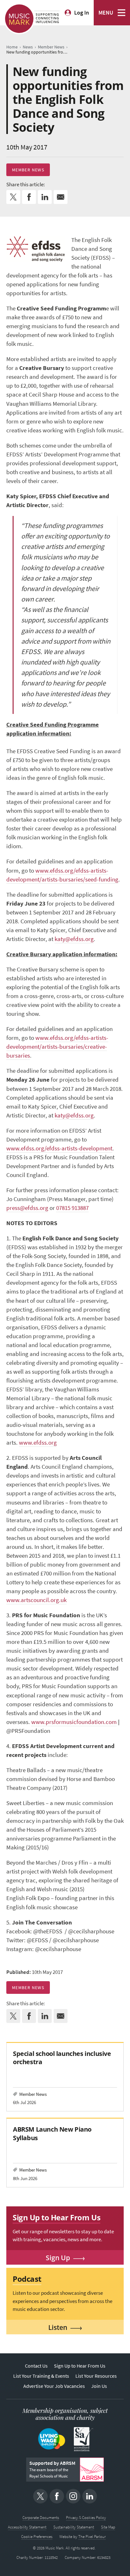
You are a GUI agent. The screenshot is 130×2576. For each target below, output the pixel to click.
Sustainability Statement (74, 2527)
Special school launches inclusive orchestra (62, 2058)
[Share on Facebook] (29, 197)
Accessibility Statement (27, 2527)
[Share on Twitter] (13, 197)
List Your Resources (96, 2376)
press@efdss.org (27, 1208)
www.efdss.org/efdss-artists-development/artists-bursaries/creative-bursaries (57, 1047)
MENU (106, 13)
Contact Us (36, 2366)
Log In (82, 13)
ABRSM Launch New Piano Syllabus (52, 2133)
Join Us (99, 2386)
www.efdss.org (38, 1443)
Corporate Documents (41, 2518)
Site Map (108, 2527)
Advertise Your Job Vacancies (54, 2386)
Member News (28, 170)
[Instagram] (73, 2496)
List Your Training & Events (41, 2376)
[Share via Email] (61, 197)
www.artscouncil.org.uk (36, 1600)
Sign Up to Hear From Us (80, 2366)
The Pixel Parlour (92, 2537)
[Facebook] (57, 2496)
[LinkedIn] (90, 2496)
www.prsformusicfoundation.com (74, 1722)
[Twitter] (40, 2496)
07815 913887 (72, 1208)
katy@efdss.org (74, 939)
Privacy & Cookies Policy (86, 2518)
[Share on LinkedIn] (45, 197)
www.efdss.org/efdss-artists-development (59, 1148)
